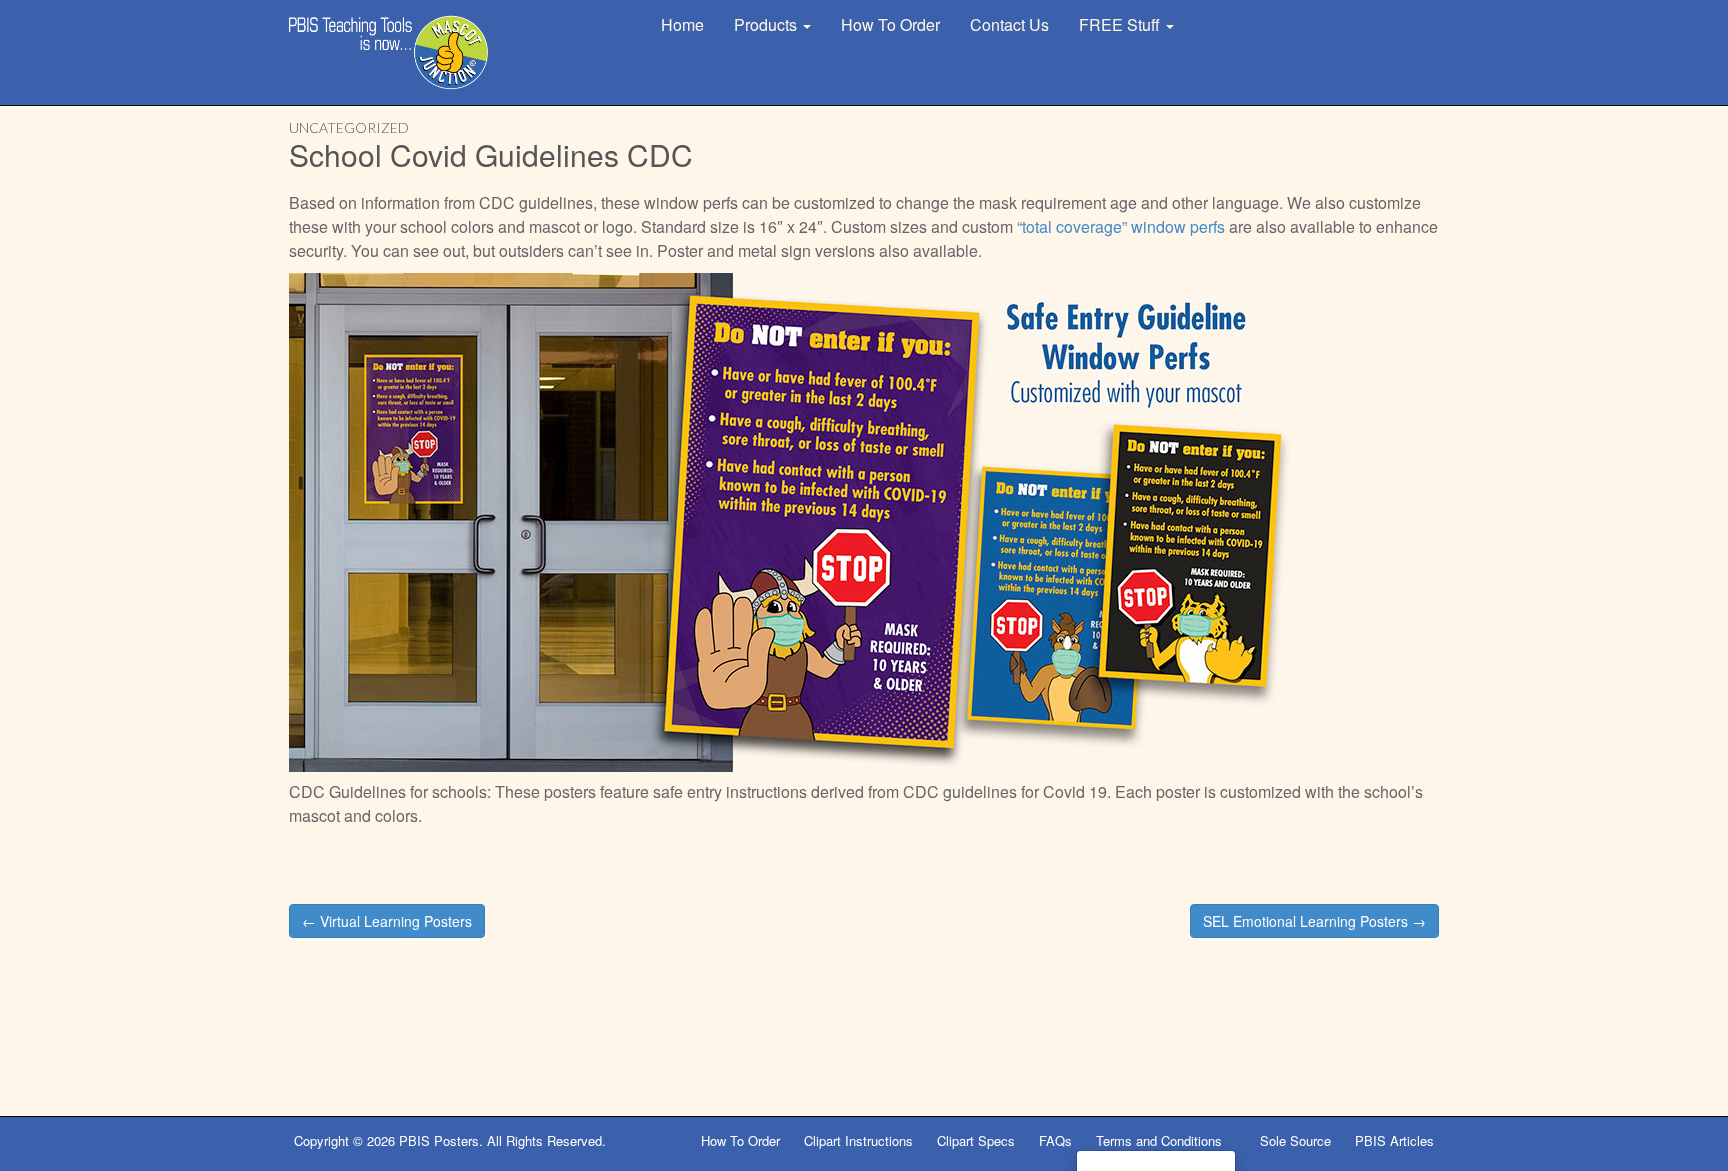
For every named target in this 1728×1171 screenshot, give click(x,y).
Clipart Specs (976, 1140)
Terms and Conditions (1161, 1140)
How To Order (890, 24)
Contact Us (1009, 24)
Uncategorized (349, 127)
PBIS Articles (1394, 1140)
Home (682, 24)
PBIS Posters (439, 1140)
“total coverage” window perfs (1121, 226)
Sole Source (1295, 1140)
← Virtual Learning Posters (387, 921)
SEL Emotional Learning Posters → (1314, 921)
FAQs (1055, 1140)
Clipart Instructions (858, 1140)
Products (767, 24)
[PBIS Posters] (389, 52)
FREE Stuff (1121, 24)
